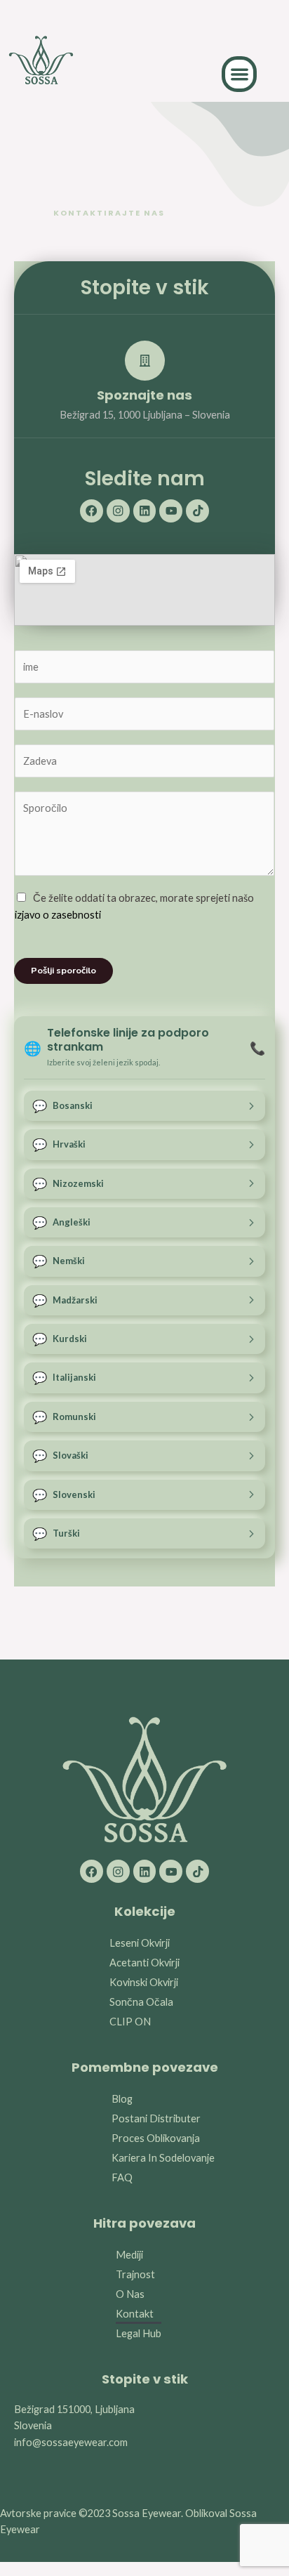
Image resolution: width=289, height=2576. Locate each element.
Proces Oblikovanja (156, 2138)
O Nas (130, 2294)
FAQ (122, 2177)
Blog (122, 2099)
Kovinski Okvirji (144, 1982)
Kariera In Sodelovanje (163, 2158)
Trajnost (135, 2274)
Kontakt (135, 2314)
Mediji (129, 2255)
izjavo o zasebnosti (58, 915)
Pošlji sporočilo (63, 971)
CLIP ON (130, 2022)
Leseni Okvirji (140, 1943)
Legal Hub (139, 2333)
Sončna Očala (141, 2002)
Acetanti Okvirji (144, 1963)
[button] (240, 74)
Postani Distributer (156, 2118)
